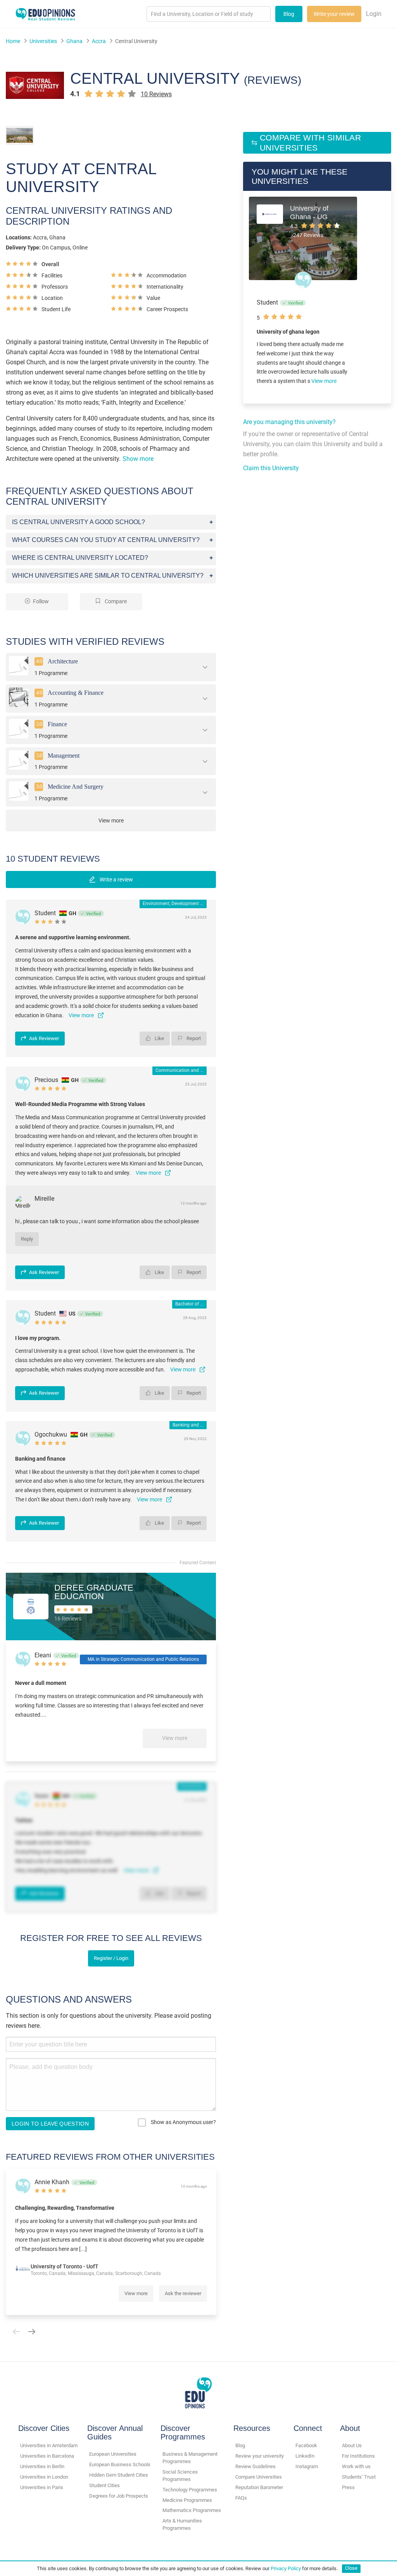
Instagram (307, 2466)
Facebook (306, 2445)
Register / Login (111, 1958)
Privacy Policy (286, 2568)
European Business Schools (120, 2464)
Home (13, 41)
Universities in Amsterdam (49, 2445)
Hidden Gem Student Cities (119, 2475)
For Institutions (358, 2456)
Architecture (63, 661)
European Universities (113, 2454)
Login (374, 14)
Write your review (334, 14)
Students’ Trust (359, 2477)
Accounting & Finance (76, 693)
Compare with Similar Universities (310, 143)
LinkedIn (305, 2456)
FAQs (241, 2498)
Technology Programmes (190, 2490)
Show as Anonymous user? (183, 2122)
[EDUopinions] (45, 13)
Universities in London (44, 2477)
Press (348, 2487)
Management (64, 755)
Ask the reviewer (183, 2293)
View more (175, 1738)
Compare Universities (259, 2477)
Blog (289, 14)
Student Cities (104, 2485)
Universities (43, 41)
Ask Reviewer (44, 1038)
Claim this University (271, 468)
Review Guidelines (255, 2466)
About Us (352, 2445)
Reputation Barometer (259, 2487)
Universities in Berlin (42, 2466)
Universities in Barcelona (47, 2456)
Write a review (116, 879)
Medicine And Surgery (76, 787)
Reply (27, 1239)
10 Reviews (156, 94)
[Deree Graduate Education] (31, 1606)
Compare (115, 602)
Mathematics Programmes (192, 2510)
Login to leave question (50, 2124)
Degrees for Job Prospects (119, 2496)
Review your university (260, 2456)
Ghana (74, 41)
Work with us (356, 2466)
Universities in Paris (42, 2487)
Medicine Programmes (187, 2500)
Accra (99, 41)
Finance (57, 724)
